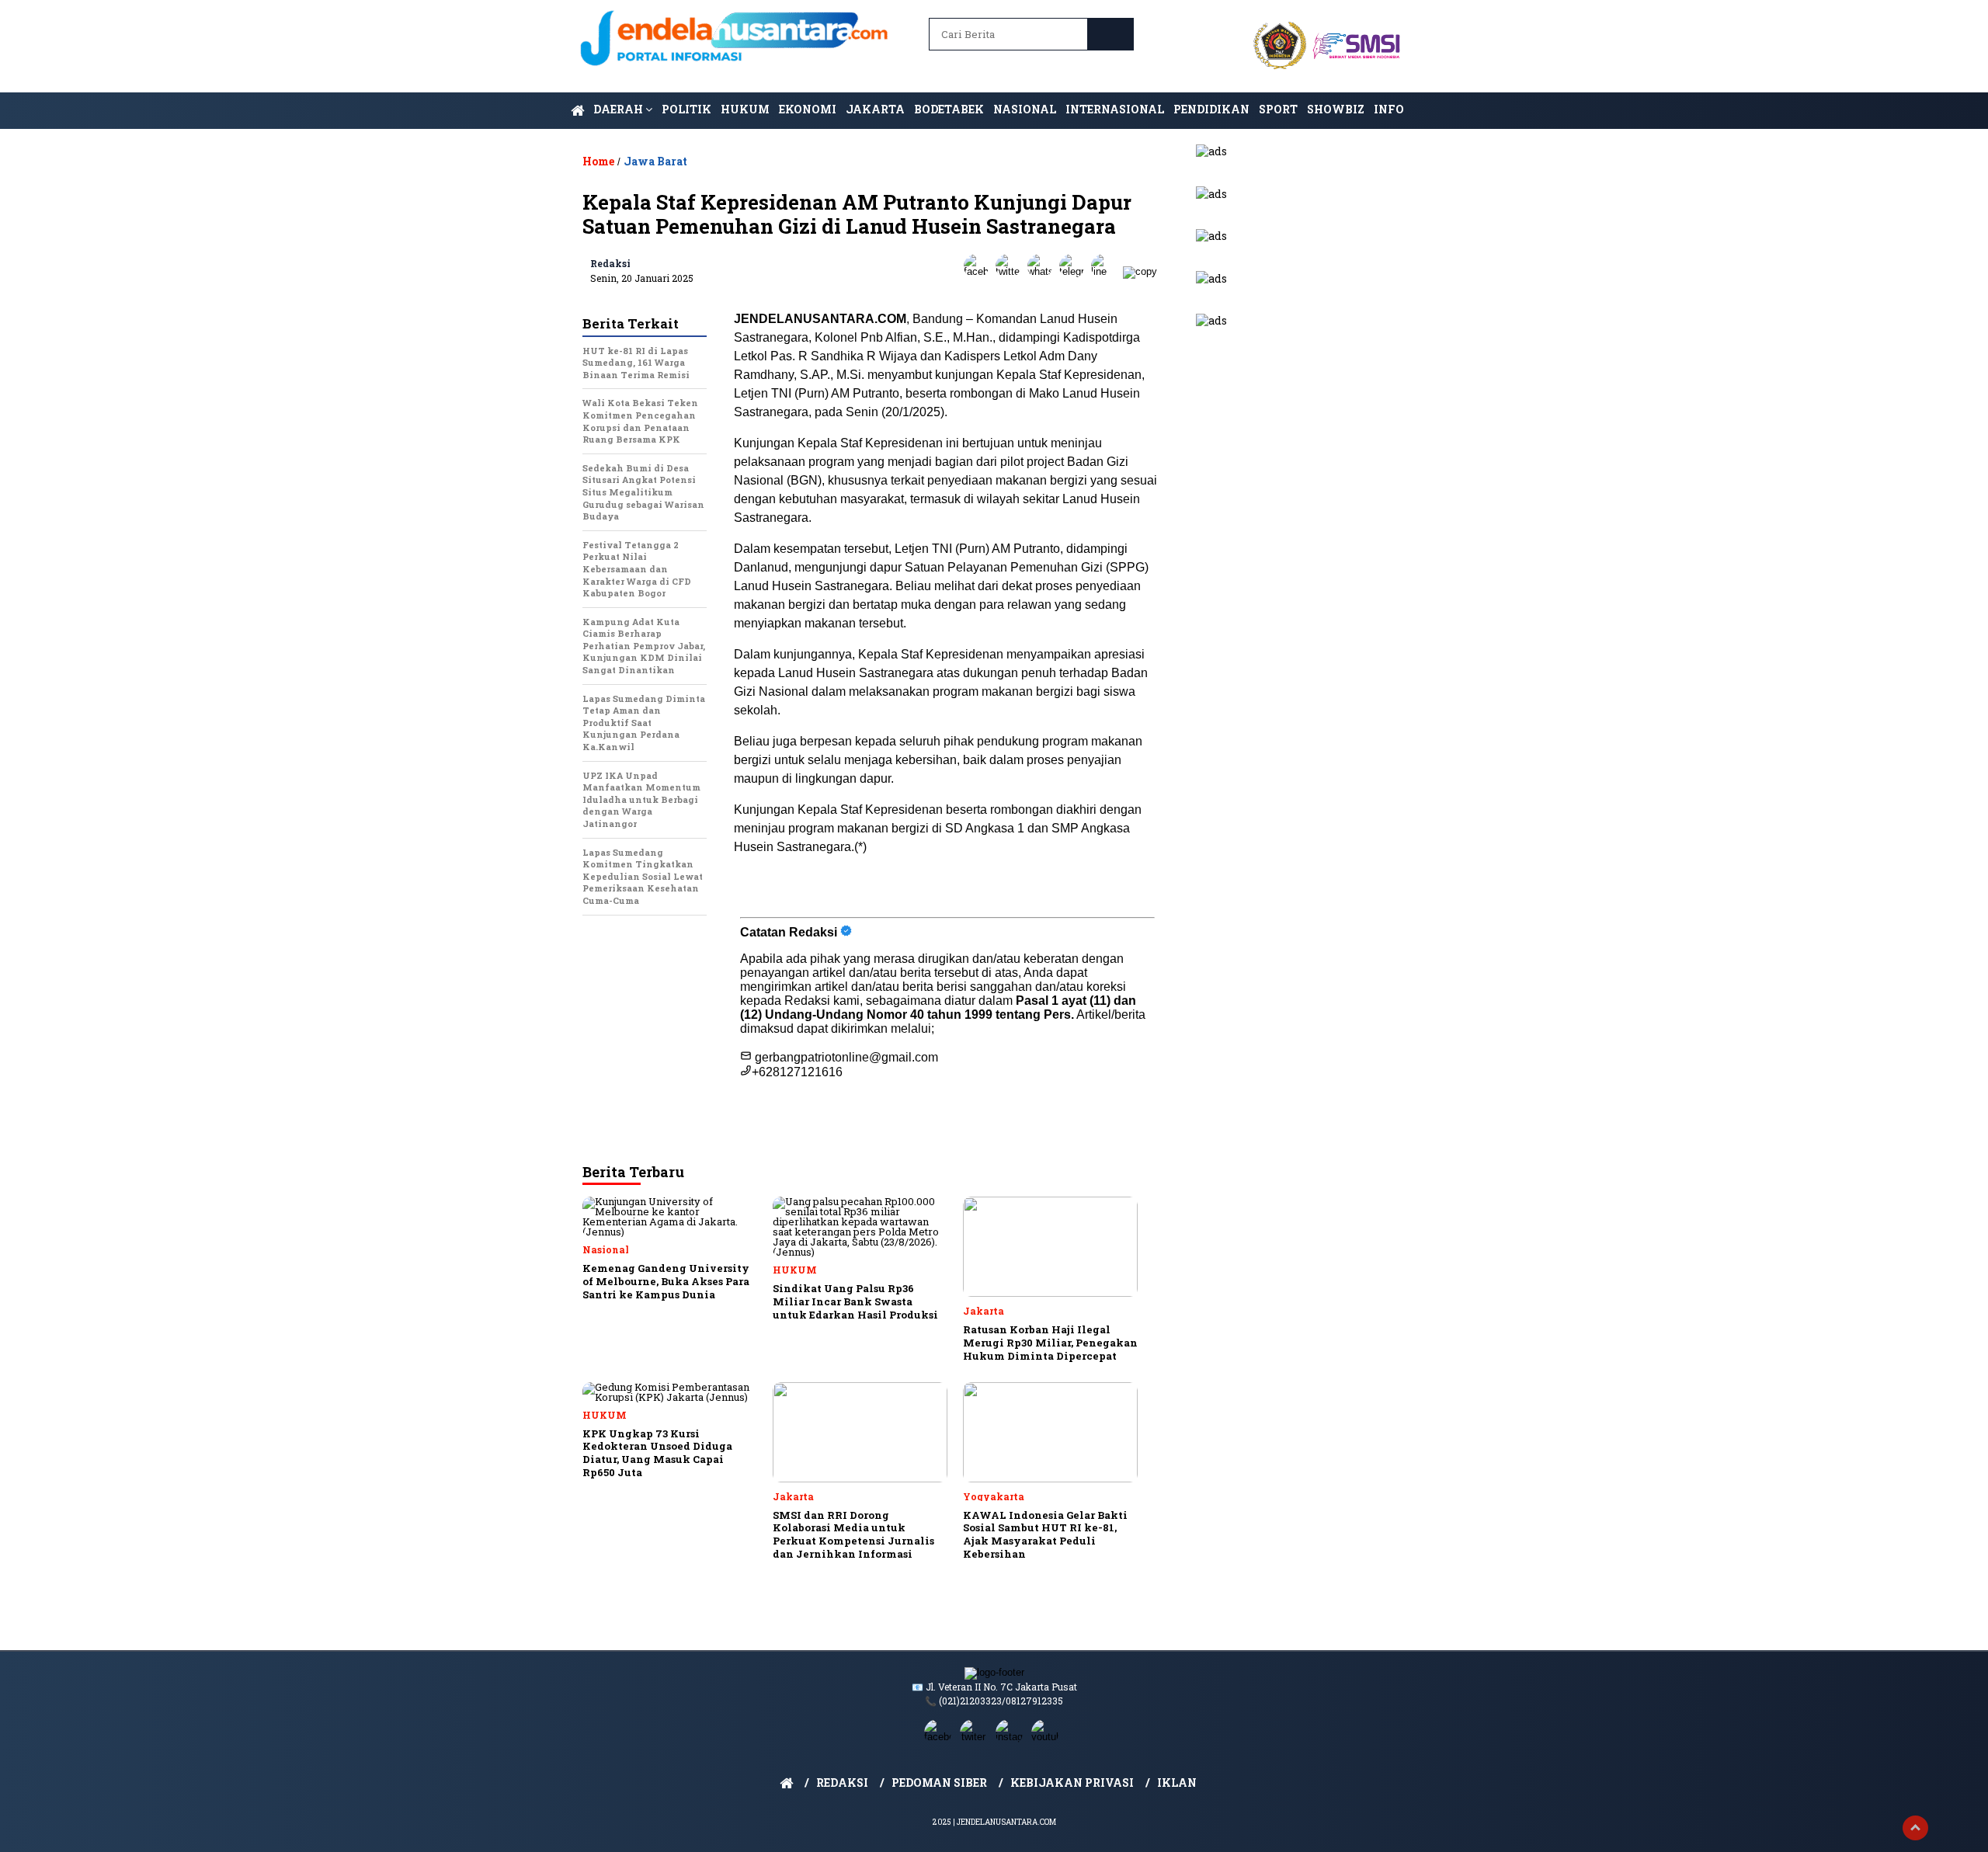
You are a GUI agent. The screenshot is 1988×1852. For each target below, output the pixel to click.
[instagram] (1012, 1737)
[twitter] (976, 1737)
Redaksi (610, 263)
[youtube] (1048, 1737)
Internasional (1115, 109)
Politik (686, 109)
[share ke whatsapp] (1043, 271)
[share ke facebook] (980, 271)
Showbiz (1336, 109)
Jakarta (875, 109)
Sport (1278, 109)
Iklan (1177, 1783)
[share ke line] (1107, 271)
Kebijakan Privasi (1072, 1783)
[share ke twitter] (1011, 271)
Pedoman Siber (939, 1783)
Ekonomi (808, 109)
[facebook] (940, 1737)
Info (1389, 109)
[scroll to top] (1915, 1828)
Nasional (1025, 109)
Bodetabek (949, 109)
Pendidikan (1211, 109)
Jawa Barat (655, 161)
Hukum (745, 109)
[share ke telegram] (1075, 271)
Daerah (619, 109)
